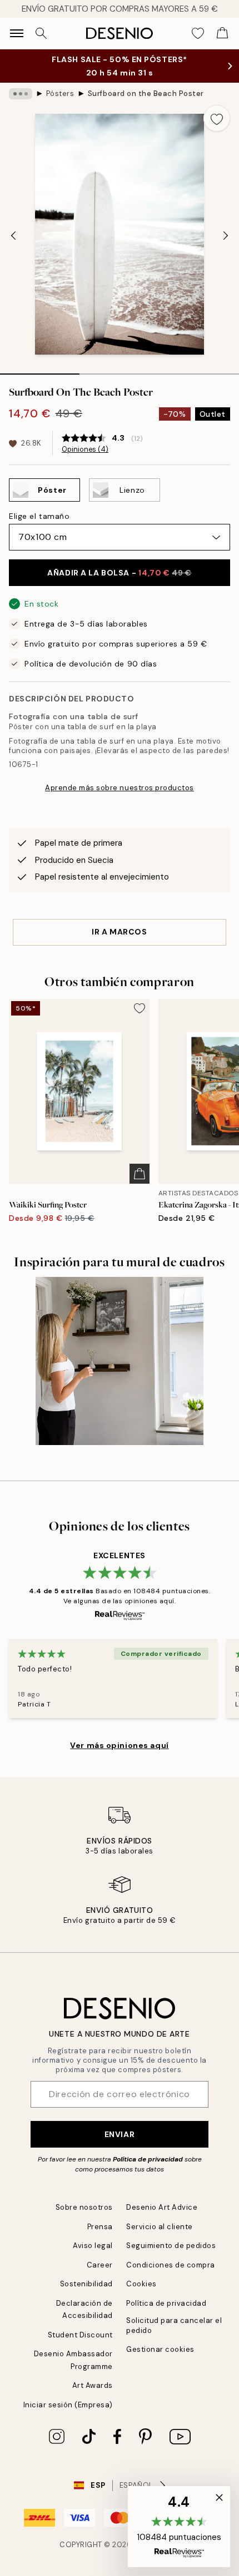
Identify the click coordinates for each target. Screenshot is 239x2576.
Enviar (120, 2134)
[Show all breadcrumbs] (21, 94)
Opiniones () (85, 449)
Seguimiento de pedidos (171, 2246)
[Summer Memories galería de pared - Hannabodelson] (120, 1361)
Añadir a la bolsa (119, 573)
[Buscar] (41, 33)
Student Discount (80, 2335)
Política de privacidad (148, 2159)
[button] (179, 2527)
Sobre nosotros (84, 2207)
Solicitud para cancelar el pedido (174, 2325)
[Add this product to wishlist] (217, 118)
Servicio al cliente (160, 2227)
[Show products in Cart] (222, 33)
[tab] (40, 370)
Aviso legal (93, 2246)
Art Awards (93, 2385)
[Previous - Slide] (13, 235)
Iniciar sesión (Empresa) (68, 2405)
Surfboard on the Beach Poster (146, 94)
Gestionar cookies (160, 2349)
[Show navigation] (17, 33)
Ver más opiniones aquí (119, 1745)
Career (100, 2265)
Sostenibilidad (86, 2284)
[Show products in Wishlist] (198, 33)
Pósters (60, 94)
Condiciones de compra (171, 2265)
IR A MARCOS (119, 932)
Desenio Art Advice (162, 2207)
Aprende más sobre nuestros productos (120, 788)
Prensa (100, 2227)
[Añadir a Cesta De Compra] (140, 1174)
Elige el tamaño (39, 516)
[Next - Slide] (226, 235)
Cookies (141, 2284)
